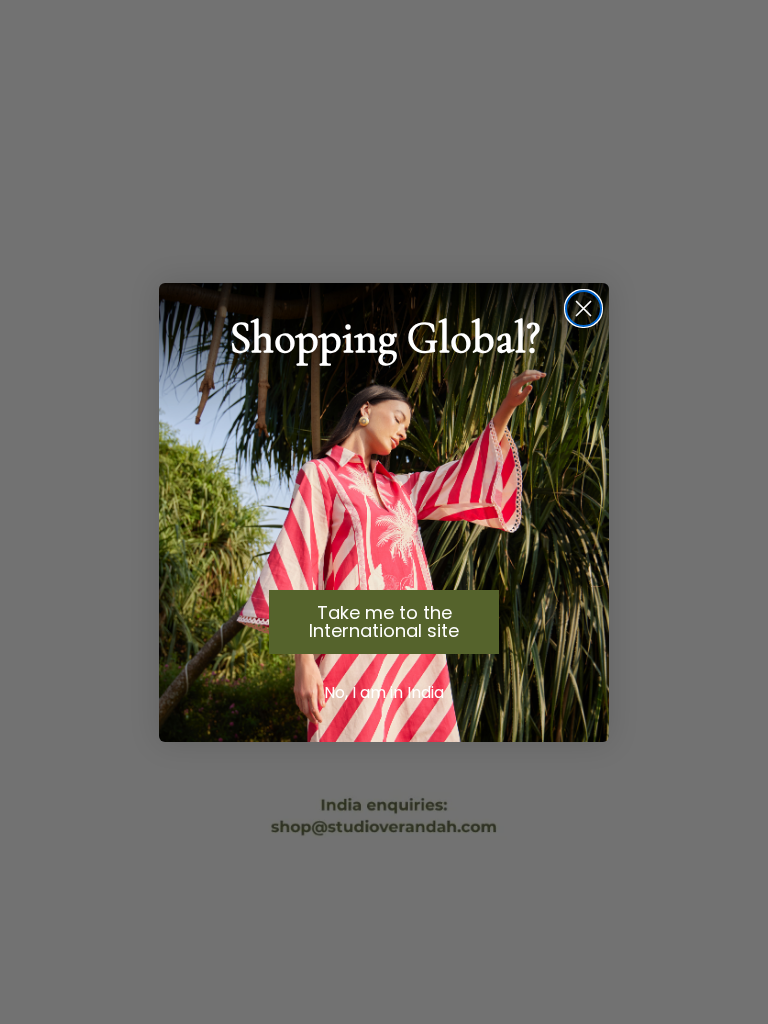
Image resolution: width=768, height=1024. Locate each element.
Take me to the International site (384, 621)
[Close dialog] (583, 308)
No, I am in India (384, 692)
